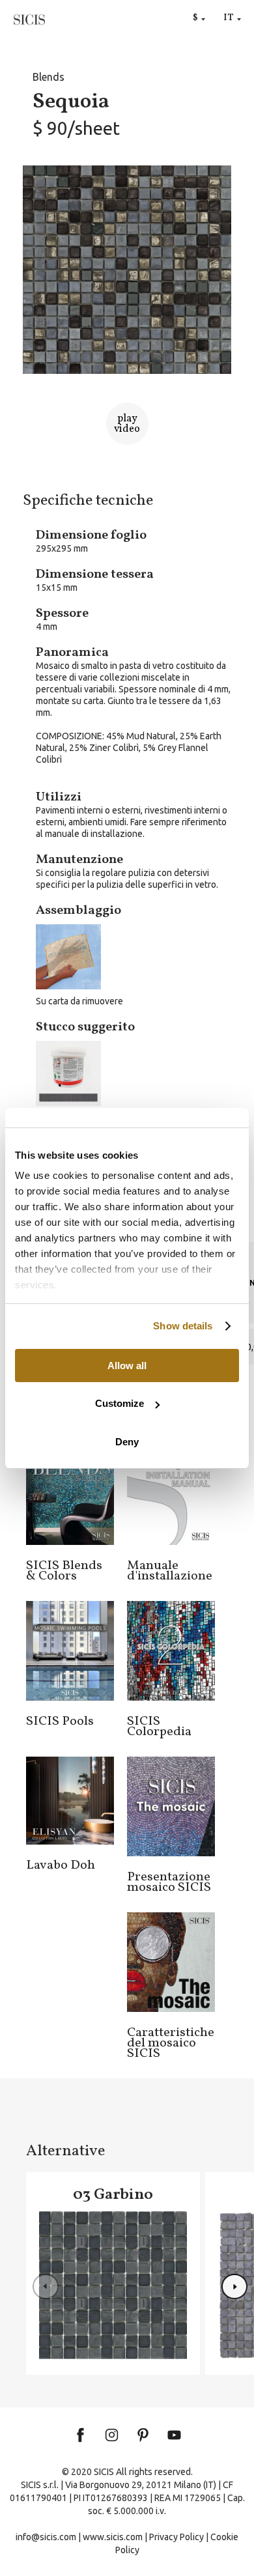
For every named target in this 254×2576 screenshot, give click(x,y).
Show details (183, 1326)
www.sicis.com (113, 2537)
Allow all (127, 1366)
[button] (234, 2287)
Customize (120, 1403)
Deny (127, 1442)
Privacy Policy (176, 2537)
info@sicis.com (46, 2537)
